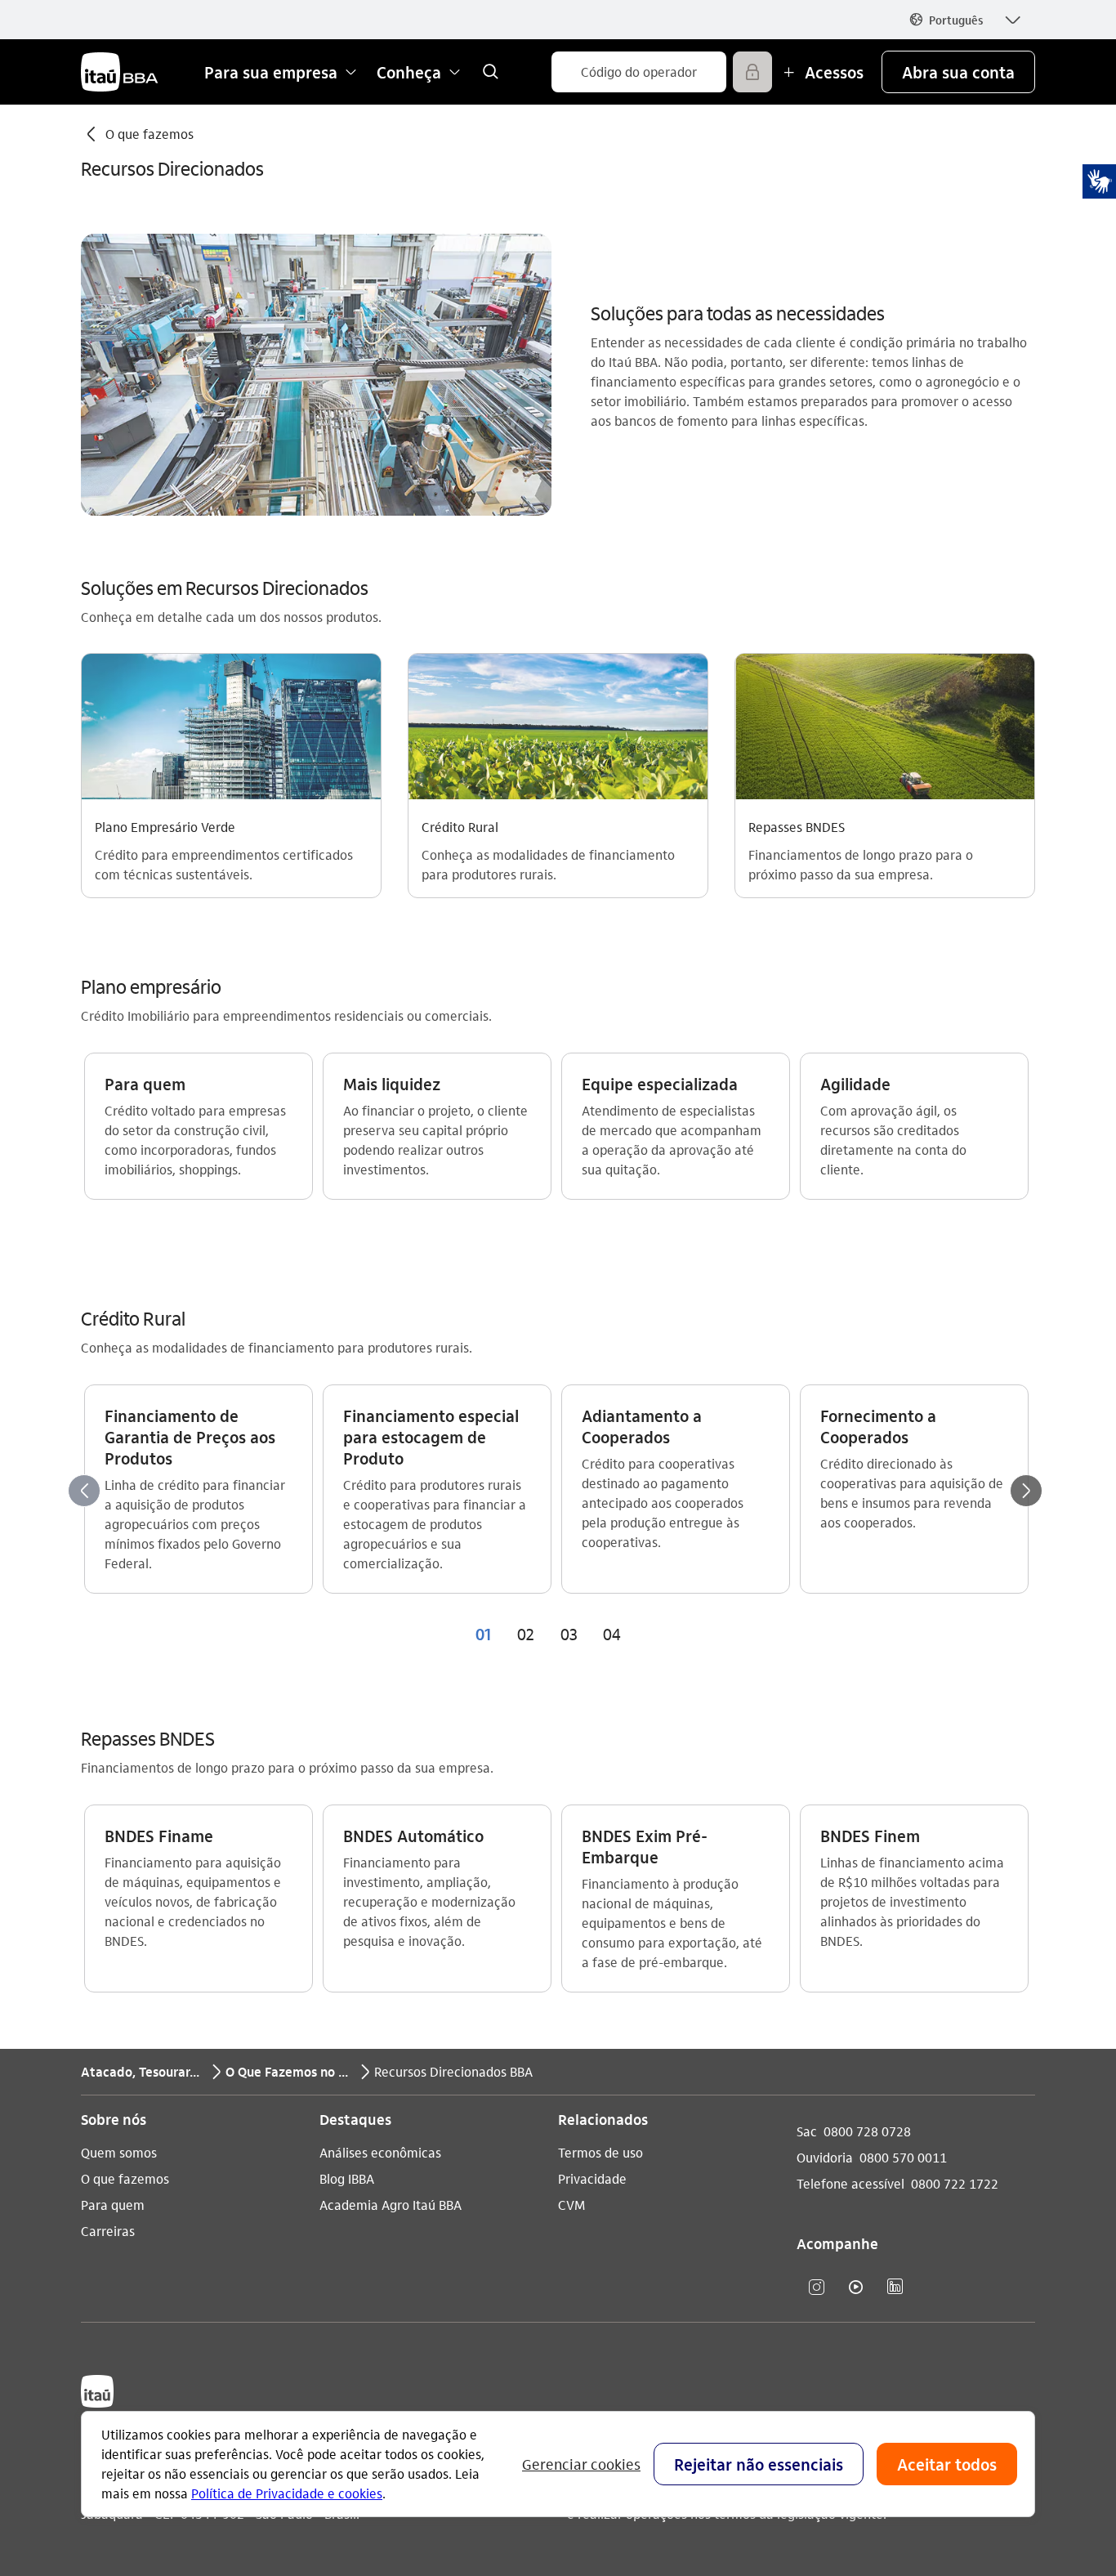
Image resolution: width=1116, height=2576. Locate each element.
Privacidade (592, 2178)
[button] (964, 20)
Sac (807, 2131)
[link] (490, 72)
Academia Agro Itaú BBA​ (391, 2205)
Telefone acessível (850, 2183)
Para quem (113, 2205)
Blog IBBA (347, 2178)
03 (569, 1634)
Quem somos (119, 2152)
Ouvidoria (825, 2157)
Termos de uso (600, 2152)
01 (483, 1634)
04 (612, 1634)
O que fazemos (125, 2178)
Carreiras (108, 2231)
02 (526, 1634)
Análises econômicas (380, 2152)
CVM (571, 2205)
